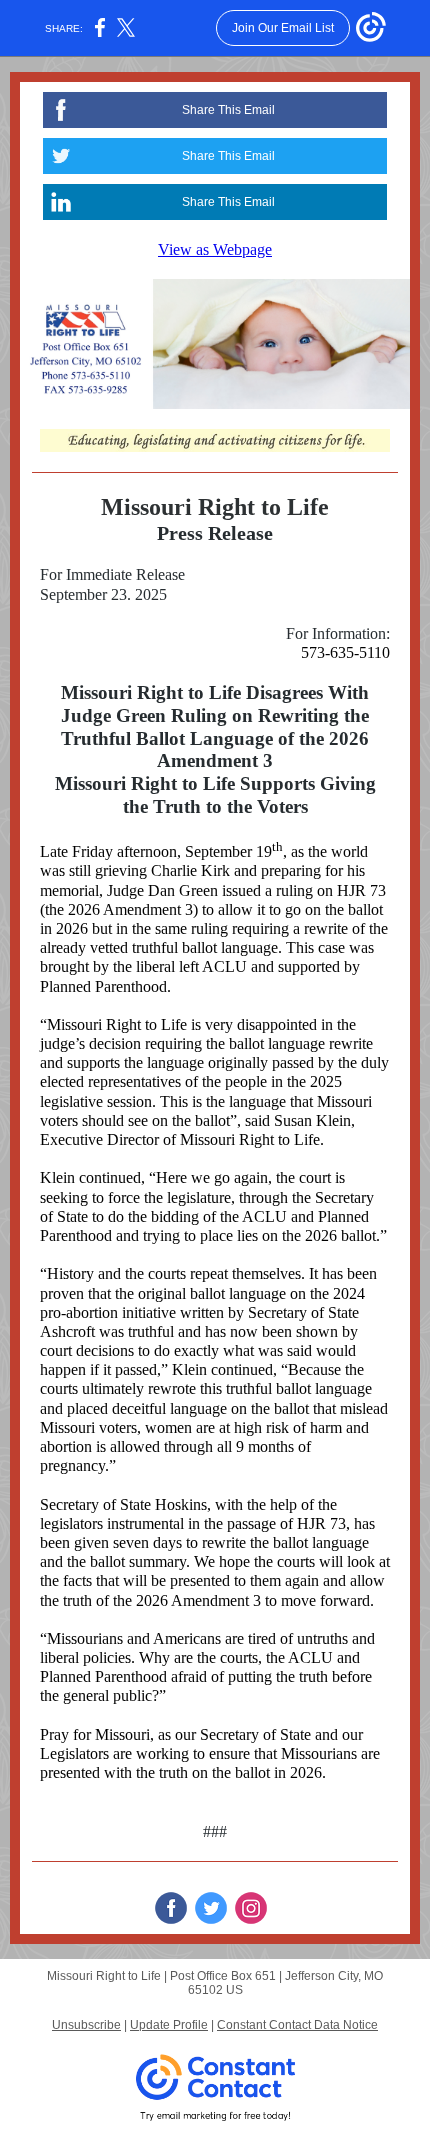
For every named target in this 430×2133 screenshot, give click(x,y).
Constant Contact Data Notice (297, 2025)
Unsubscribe (86, 2025)
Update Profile (169, 2025)
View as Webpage (215, 249)
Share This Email (228, 110)
